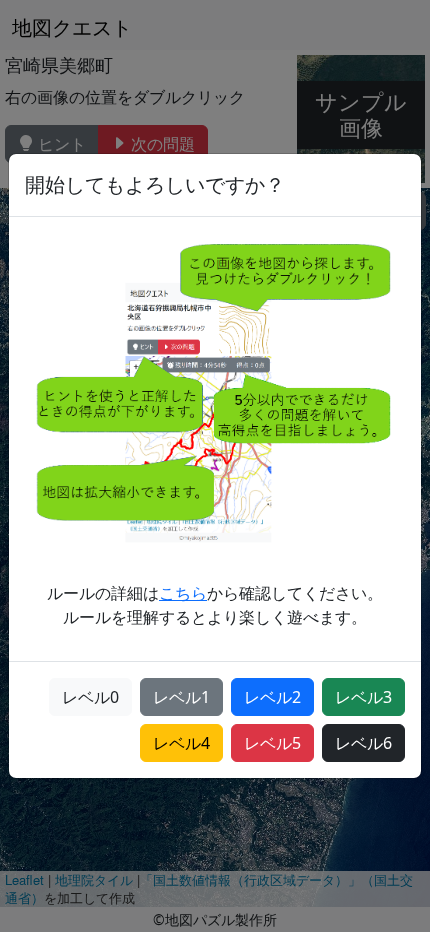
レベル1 (181, 697)
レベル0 (90, 697)
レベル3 (363, 697)
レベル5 (272, 743)
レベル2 (272, 697)
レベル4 (181, 743)
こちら (183, 593)
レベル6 (363, 743)
